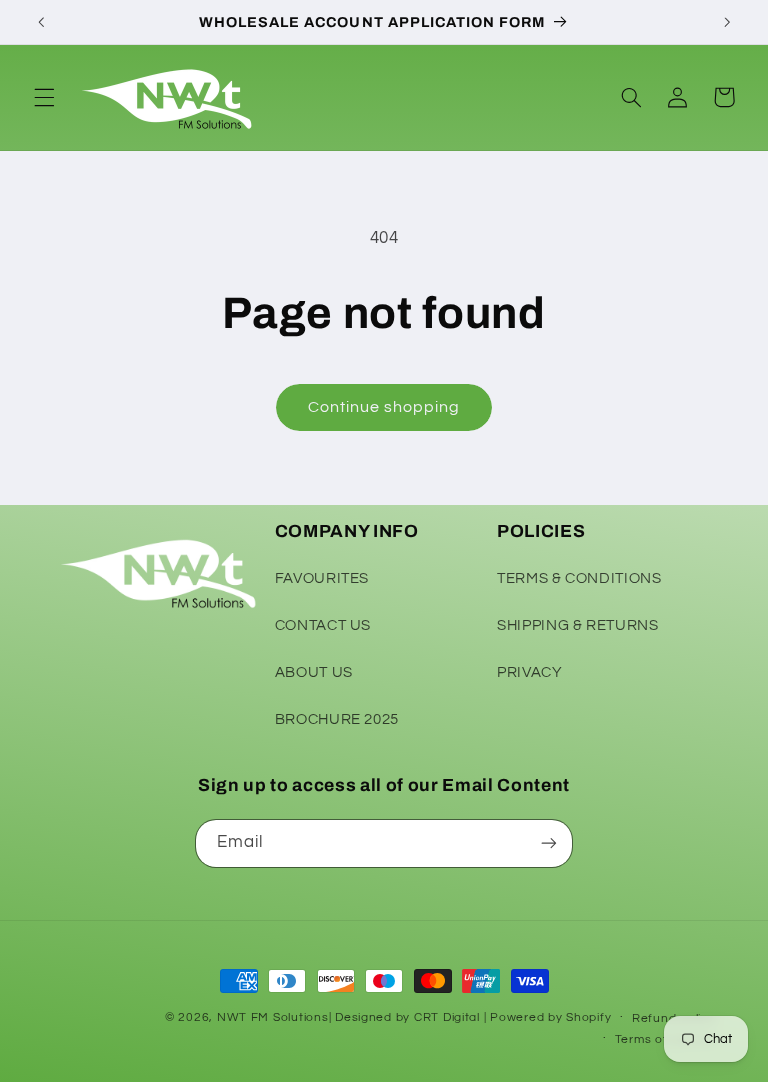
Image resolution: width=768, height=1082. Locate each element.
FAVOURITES (322, 578)
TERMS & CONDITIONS (579, 578)
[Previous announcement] (41, 22)
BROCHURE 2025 (337, 719)
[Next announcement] (727, 22)
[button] (44, 97)
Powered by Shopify (550, 1017)
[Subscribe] (549, 843)
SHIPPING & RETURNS (577, 625)
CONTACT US (323, 625)
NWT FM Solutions (273, 1017)
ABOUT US (314, 672)
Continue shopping (384, 407)
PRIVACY (529, 672)
